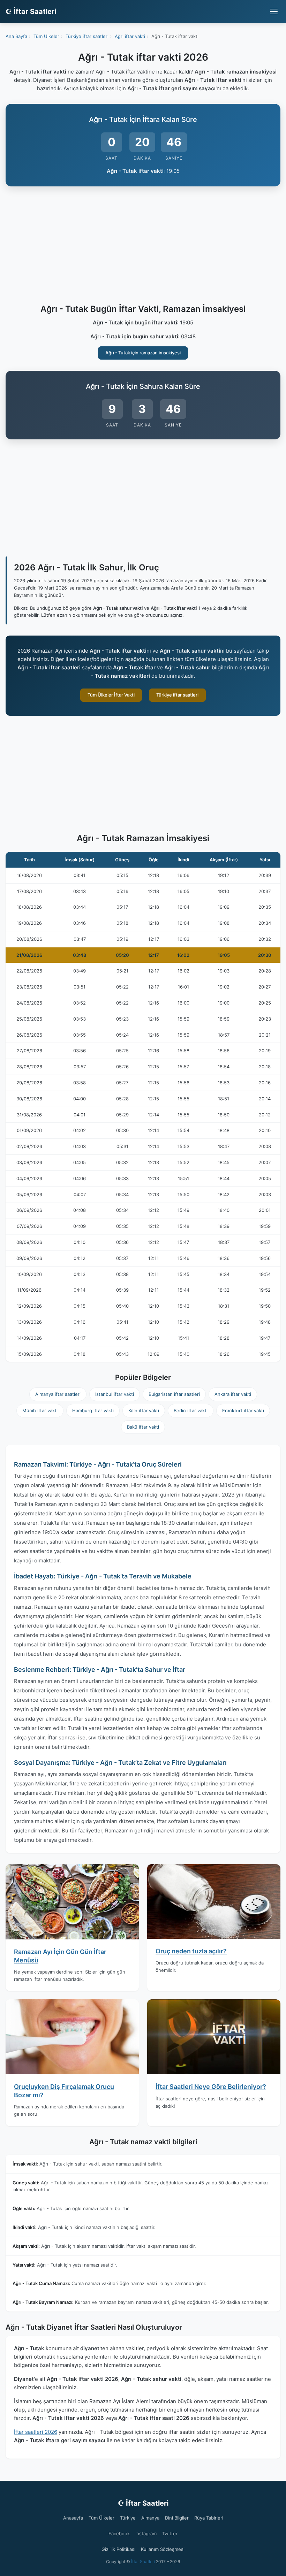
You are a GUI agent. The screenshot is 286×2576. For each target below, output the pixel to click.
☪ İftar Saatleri (31, 11)
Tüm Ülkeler (101, 2518)
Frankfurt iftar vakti (243, 1410)
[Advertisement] (143, 246)
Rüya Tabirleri (209, 2518)
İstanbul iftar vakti (115, 1394)
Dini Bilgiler (177, 2518)
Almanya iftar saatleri (58, 1394)
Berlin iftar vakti (191, 1410)
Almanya (150, 2518)
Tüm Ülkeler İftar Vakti (111, 695)
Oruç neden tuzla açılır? (191, 1951)
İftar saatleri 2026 (36, 2432)
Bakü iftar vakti (143, 1427)
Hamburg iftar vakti (93, 1410)
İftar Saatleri (143, 2562)
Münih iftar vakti (40, 1410)
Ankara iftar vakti (233, 1394)
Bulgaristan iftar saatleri (174, 1394)
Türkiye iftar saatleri (177, 695)
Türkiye (128, 2518)
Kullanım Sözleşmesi (163, 2549)
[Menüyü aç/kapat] (274, 11)
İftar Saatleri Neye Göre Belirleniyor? (211, 2087)
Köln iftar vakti (144, 1410)
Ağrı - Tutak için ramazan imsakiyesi (143, 353)
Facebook (119, 2533)
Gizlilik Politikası (118, 2549)
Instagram (146, 2533)
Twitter (170, 2533)
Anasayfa (73, 2518)
